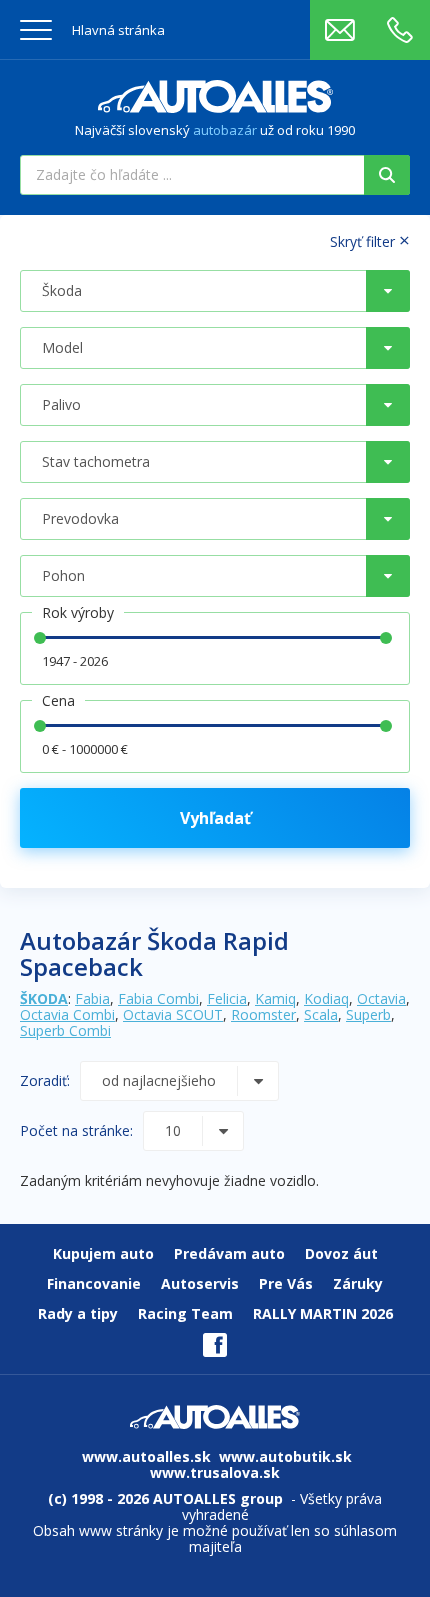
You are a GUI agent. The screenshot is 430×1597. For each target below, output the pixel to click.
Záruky (358, 1283)
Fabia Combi (158, 998)
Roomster (263, 1014)
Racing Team (185, 1313)
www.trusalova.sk (215, 1472)
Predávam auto (229, 1253)
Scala (321, 1014)
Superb (368, 1014)
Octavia (381, 998)
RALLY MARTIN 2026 (323, 1313)
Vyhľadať (215, 818)
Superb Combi (65, 1030)
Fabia (92, 998)
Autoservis (200, 1283)
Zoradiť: (45, 1080)
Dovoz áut (341, 1253)
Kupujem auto (103, 1253)
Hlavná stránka (118, 30)
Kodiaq (326, 998)
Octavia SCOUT (173, 1014)
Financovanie (94, 1283)
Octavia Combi (67, 1014)
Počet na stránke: (76, 1130)
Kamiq (275, 998)
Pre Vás (286, 1283)
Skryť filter (370, 240)
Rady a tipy (78, 1313)
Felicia (227, 998)
